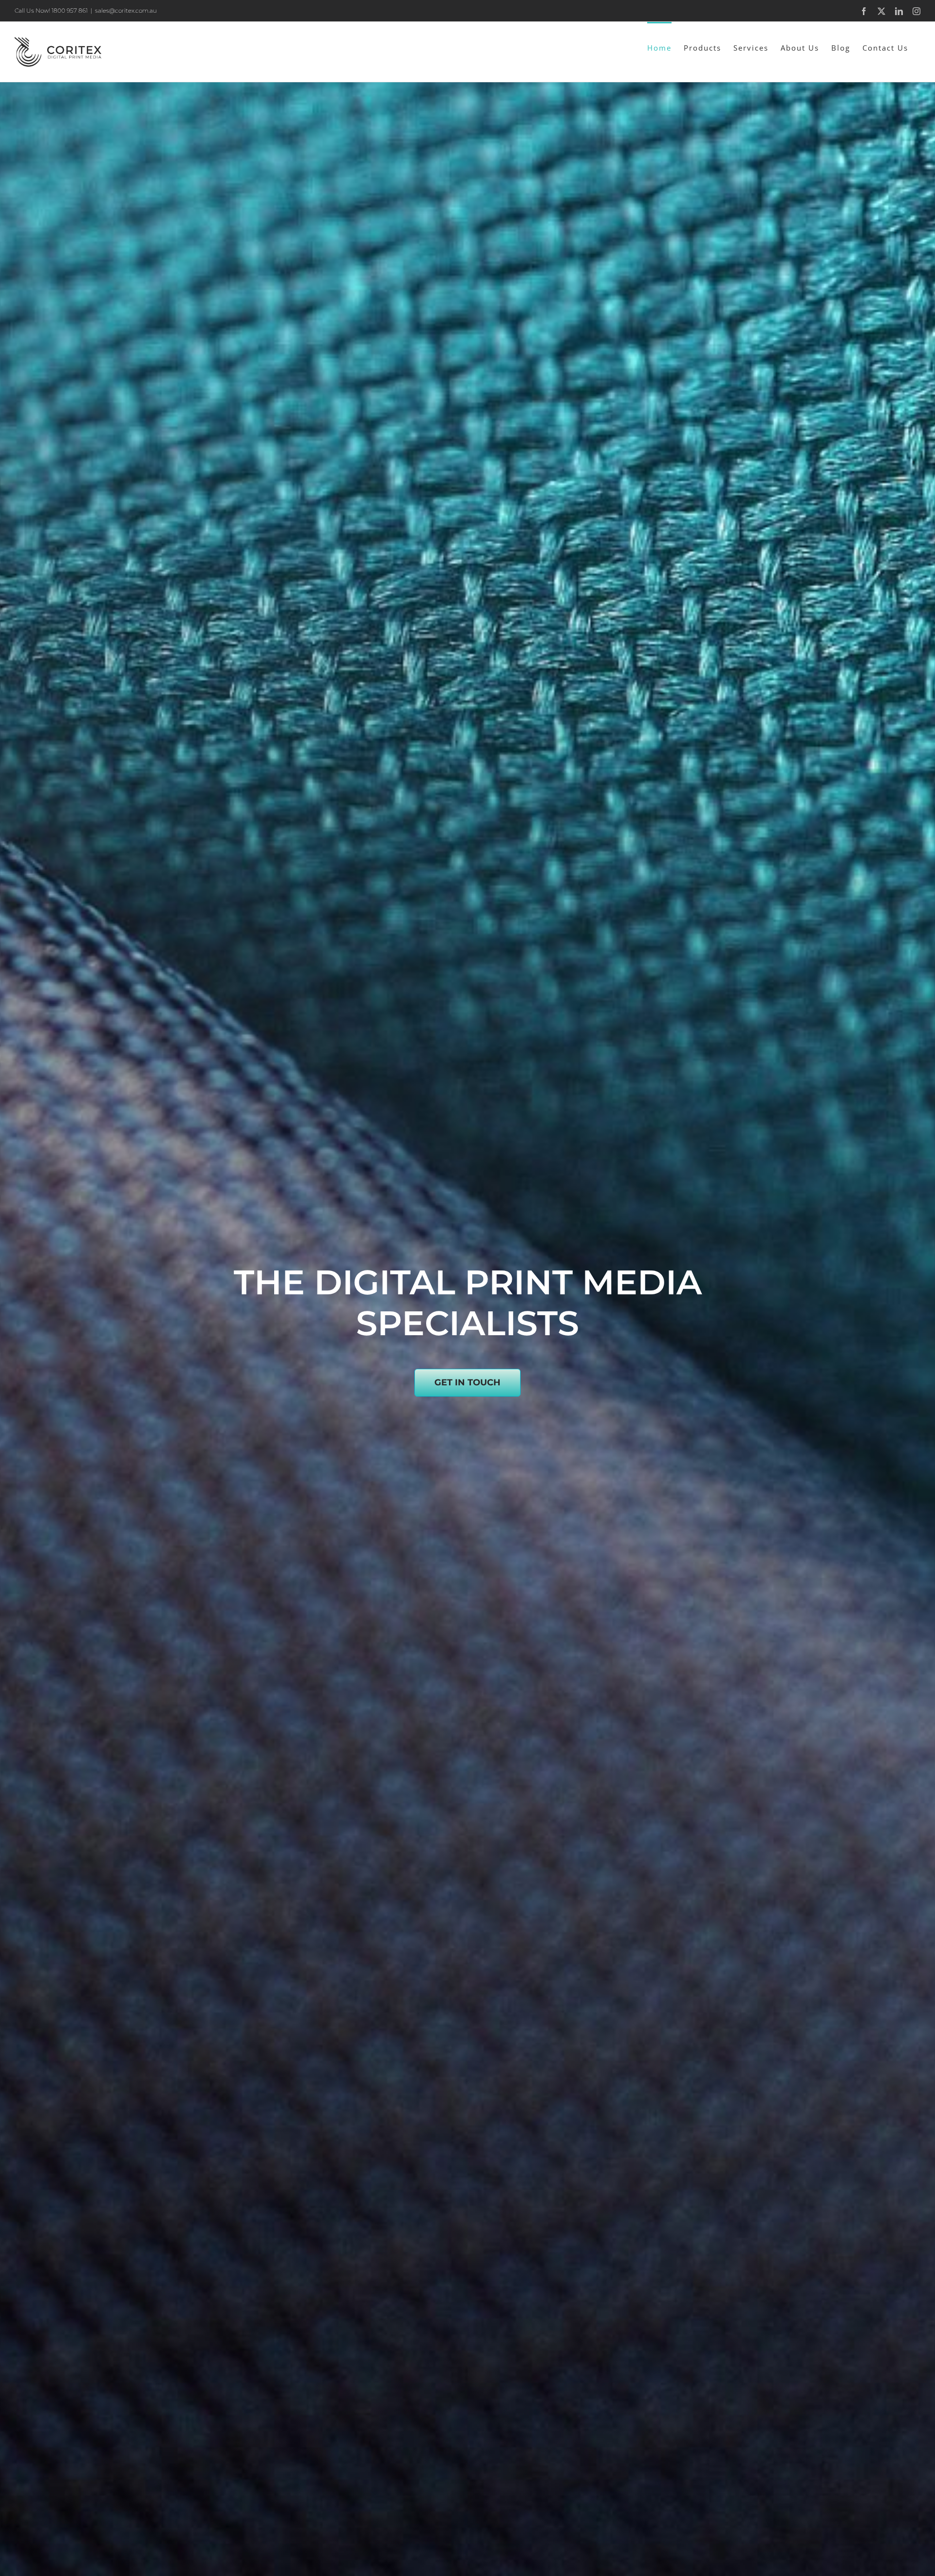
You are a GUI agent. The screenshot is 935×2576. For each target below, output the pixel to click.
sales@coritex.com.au (126, 10)
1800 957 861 (70, 10)
